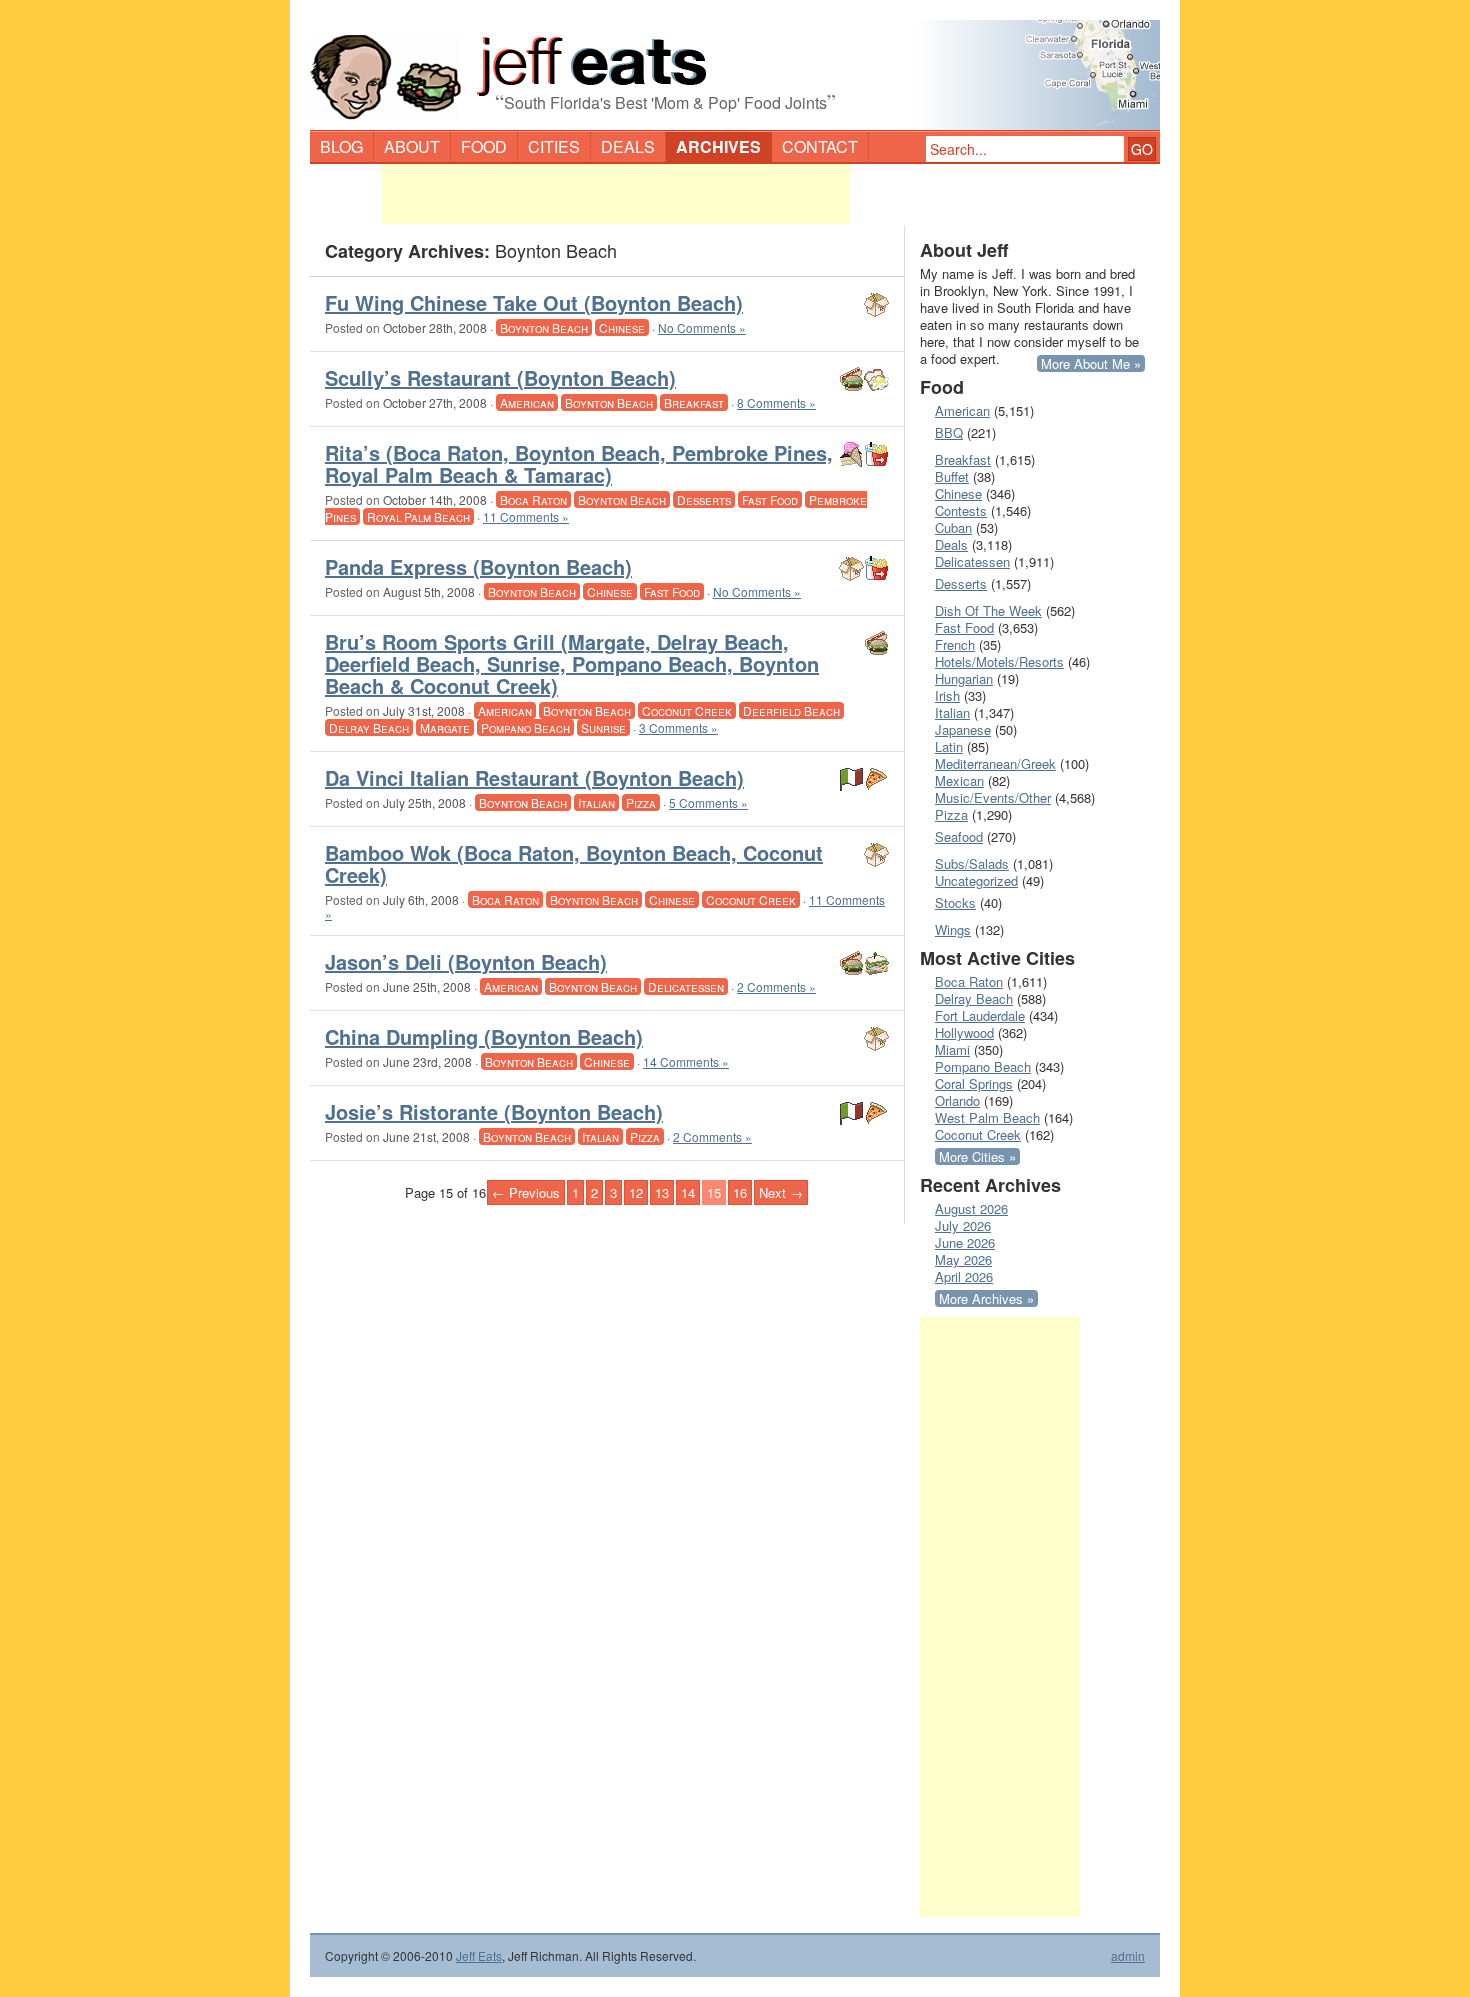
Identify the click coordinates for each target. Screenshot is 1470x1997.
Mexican (959, 780)
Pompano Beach (525, 727)
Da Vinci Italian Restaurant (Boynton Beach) (534, 777)
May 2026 (963, 1259)
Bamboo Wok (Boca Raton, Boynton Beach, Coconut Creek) (574, 863)
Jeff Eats (479, 1955)
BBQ (949, 432)
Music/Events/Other (993, 797)
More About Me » (1091, 363)
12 (636, 1192)
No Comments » (702, 327)
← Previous (526, 1192)
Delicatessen (686, 986)
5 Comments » (708, 802)
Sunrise (603, 727)
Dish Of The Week (988, 610)
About (412, 146)
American (527, 402)
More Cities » (977, 1156)
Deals (628, 146)
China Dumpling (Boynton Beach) (484, 1036)
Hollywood (964, 1032)
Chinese (622, 327)
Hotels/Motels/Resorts (999, 661)
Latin (949, 746)
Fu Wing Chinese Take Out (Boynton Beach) (534, 302)
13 (662, 1192)
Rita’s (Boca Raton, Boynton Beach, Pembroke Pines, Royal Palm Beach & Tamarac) (579, 463)
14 (688, 1192)
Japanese (963, 729)
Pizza (641, 802)
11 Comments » (526, 516)
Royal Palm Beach (418, 516)
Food (484, 146)
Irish (947, 695)
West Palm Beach (987, 1117)
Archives (718, 146)
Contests (961, 510)
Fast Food (770, 499)
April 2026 (964, 1276)
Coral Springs (974, 1083)
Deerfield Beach (791, 710)
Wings (953, 929)
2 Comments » (776, 986)
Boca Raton (533, 499)
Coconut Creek (687, 710)
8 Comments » (776, 402)
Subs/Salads (972, 863)
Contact (820, 146)
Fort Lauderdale (980, 1015)
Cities (554, 146)
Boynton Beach (544, 327)
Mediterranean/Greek (995, 763)
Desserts (704, 499)
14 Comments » (686, 1061)
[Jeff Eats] (735, 66)
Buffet (952, 476)
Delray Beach (369, 727)
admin (1128, 1956)
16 (740, 1192)
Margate (445, 727)
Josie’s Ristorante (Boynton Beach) (494, 1111)
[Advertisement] (616, 194)
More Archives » (986, 1298)
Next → (781, 1192)
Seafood (959, 836)
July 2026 (963, 1225)
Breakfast (694, 402)
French (955, 644)
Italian (596, 802)
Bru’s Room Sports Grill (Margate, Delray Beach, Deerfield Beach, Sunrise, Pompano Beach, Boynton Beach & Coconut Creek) (572, 663)
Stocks (955, 902)
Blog (341, 146)
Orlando (957, 1100)
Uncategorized (976, 880)
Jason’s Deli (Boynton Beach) (466, 961)
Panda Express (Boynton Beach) (478, 566)
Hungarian (964, 678)
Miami (952, 1049)
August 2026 (971, 1208)
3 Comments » (678, 727)
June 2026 (965, 1242)
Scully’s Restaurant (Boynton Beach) (500, 377)
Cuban (953, 527)
